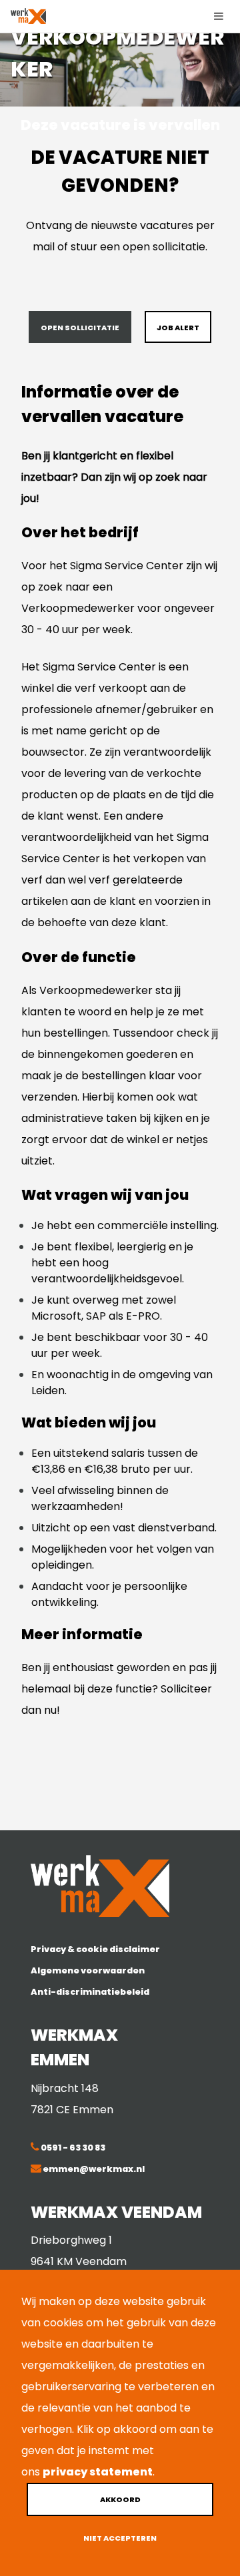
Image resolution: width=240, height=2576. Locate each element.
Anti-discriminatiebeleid (90, 1992)
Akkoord (120, 2499)
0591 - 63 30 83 (72, 2148)
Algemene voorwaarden (88, 1970)
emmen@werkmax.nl (93, 2169)
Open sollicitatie (80, 328)
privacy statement (98, 2472)
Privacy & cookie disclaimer (95, 1949)
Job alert (178, 328)
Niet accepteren (120, 2538)
